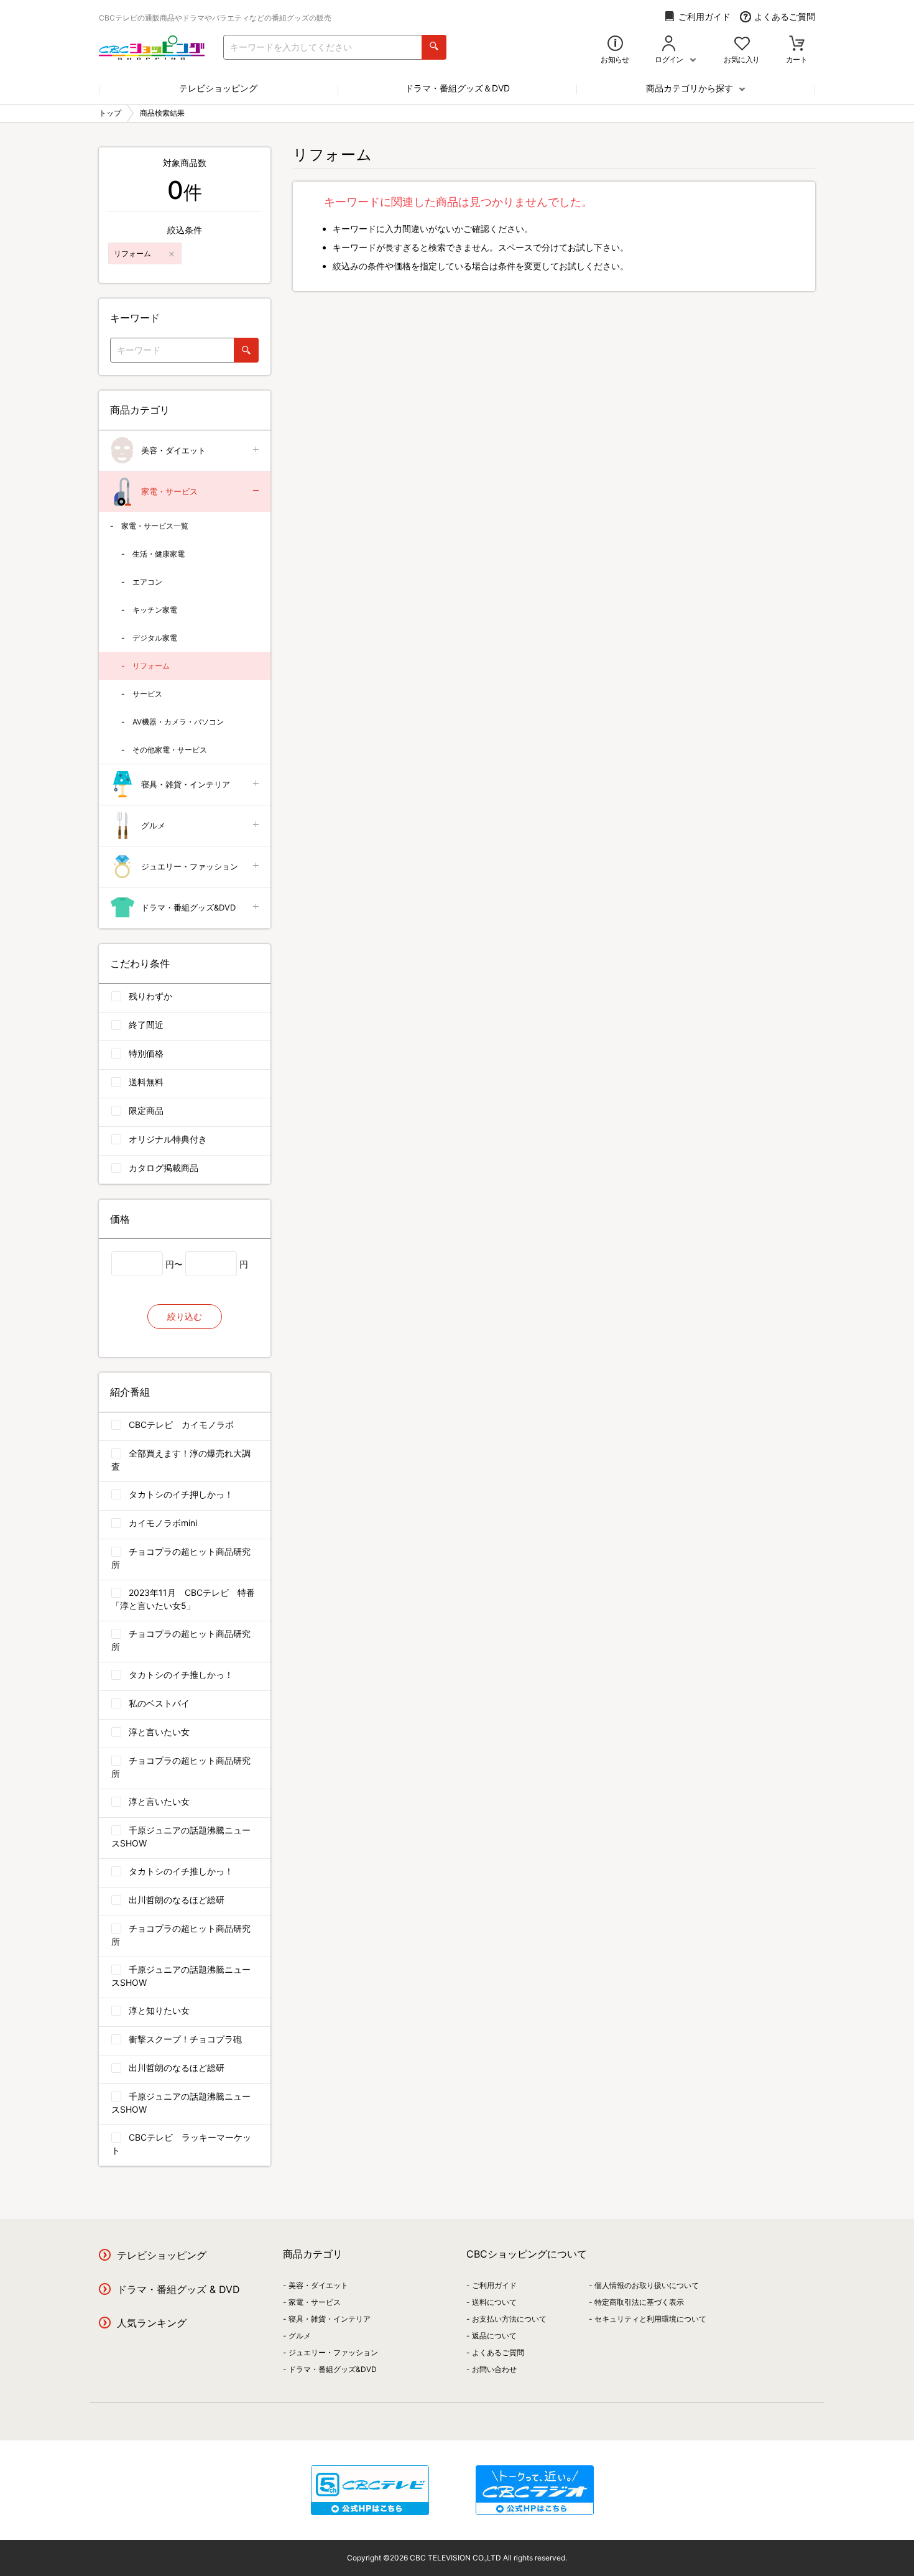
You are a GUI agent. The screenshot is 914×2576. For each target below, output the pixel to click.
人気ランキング (152, 2323)
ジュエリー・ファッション (190, 866)
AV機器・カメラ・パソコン (178, 722)
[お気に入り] (742, 44)
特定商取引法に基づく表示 (639, 2302)
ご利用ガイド (704, 16)
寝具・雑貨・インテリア (186, 784)
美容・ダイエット (173, 450)
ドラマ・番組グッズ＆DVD (457, 88)
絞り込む (185, 1316)
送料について (494, 2302)
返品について (494, 2336)
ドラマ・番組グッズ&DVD (188, 907)
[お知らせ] (615, 44)
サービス (147, 694)
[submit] (434, 47)
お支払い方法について (509, 2319)
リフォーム (151, 666)
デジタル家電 (155, 638)
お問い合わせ (494, 2369)
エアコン (147, 582)
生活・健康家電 (159, 554)
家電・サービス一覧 (155, 526)
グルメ (153, 825)
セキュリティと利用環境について (650, 2319)
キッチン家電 (155, 610)
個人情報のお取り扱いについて (647, 2285)
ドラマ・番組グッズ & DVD (178, 2289)
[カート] (797, 44)
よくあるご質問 (785, 16)
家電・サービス (169, 491)
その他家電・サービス (170, 750)
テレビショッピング (218, 88)
